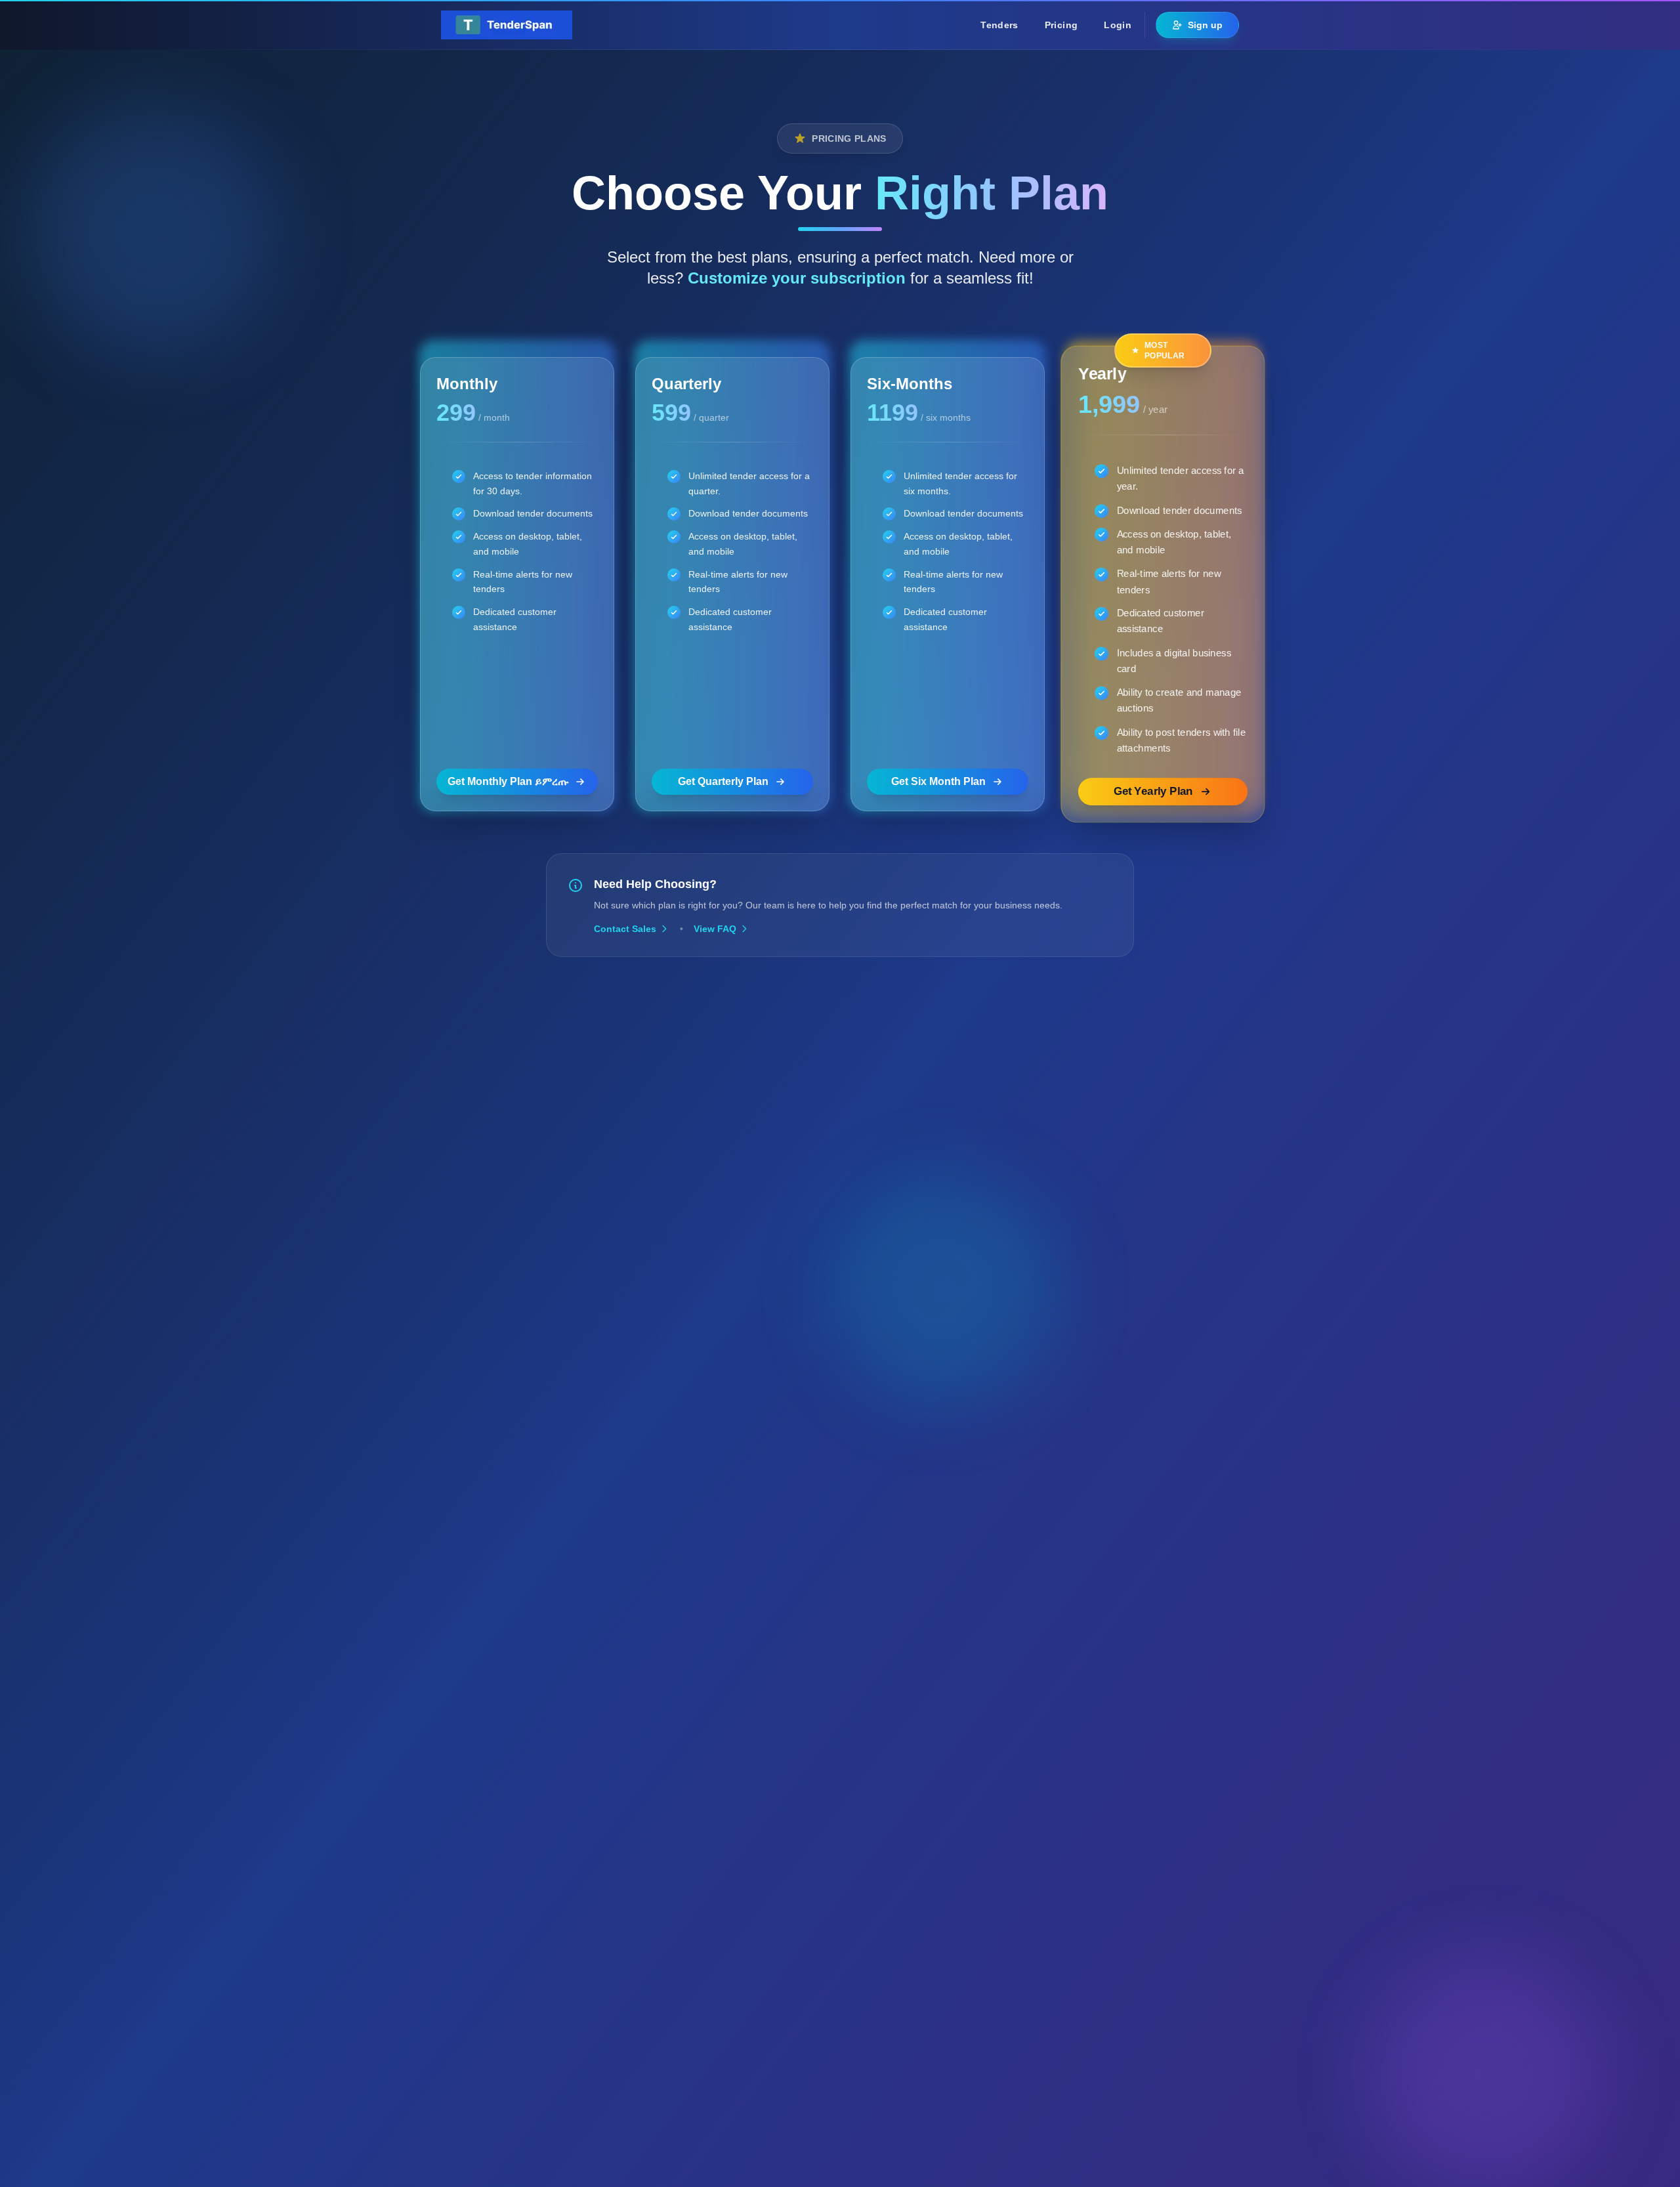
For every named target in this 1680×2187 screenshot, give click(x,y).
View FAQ (715, 929)
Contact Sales (625, 929)
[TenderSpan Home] (507, 25)
